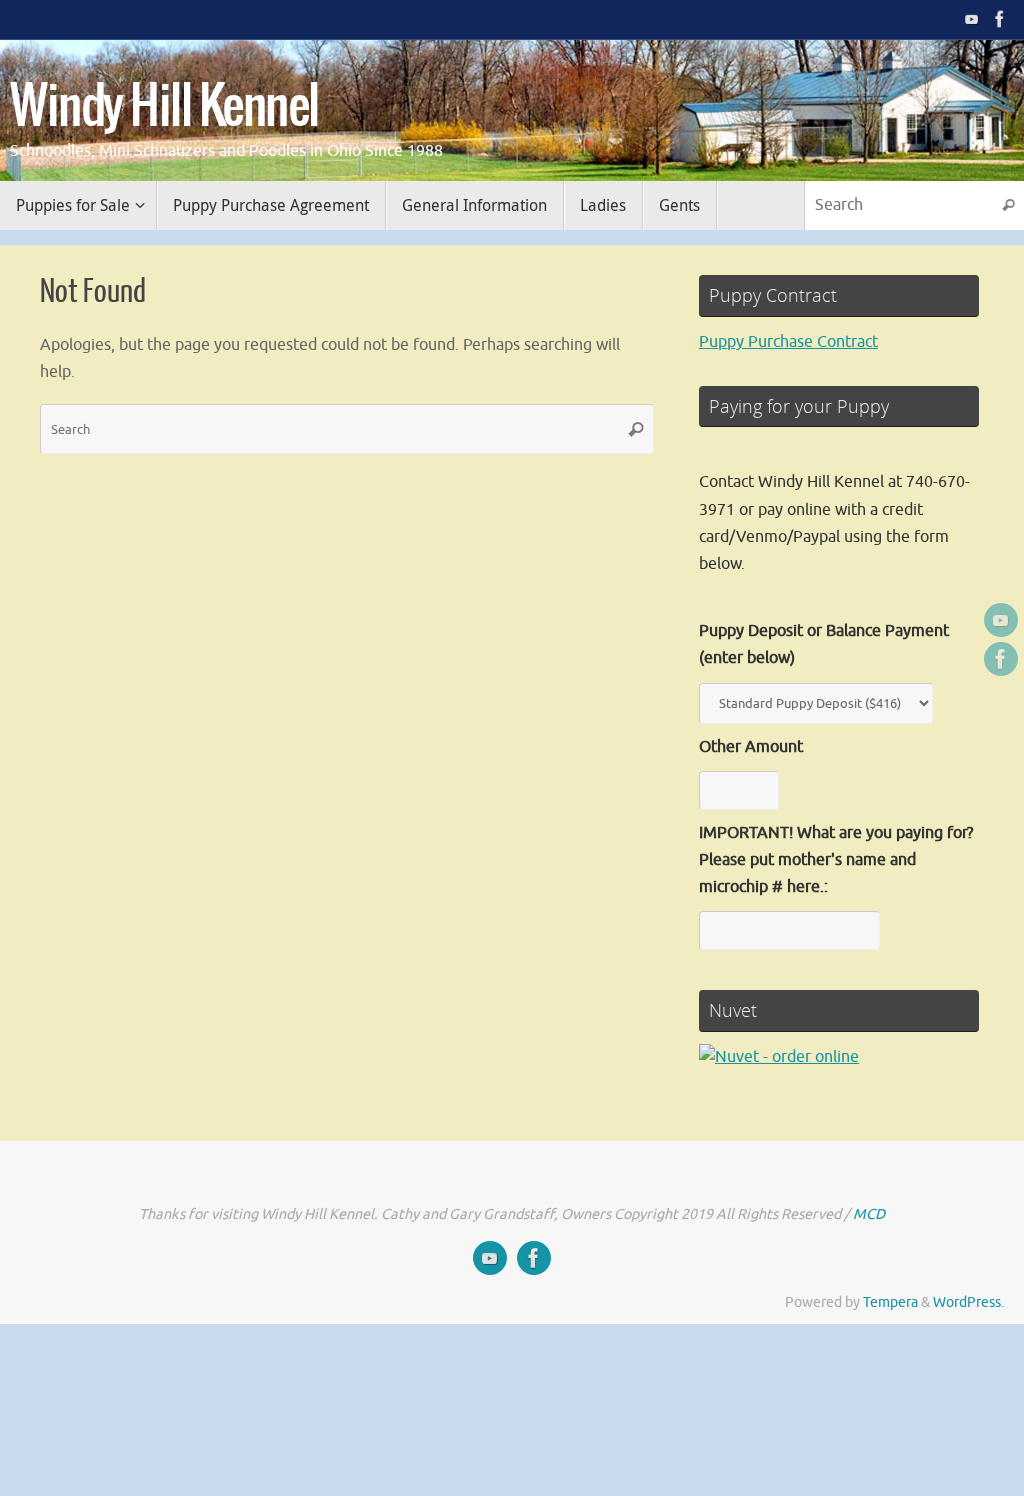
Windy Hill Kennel (164, 107)
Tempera (890, 1302)
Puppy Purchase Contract (788, 342)
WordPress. (968, 1302)
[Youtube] (972, 19)
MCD (869, 1214)
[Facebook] (1000, 19)
